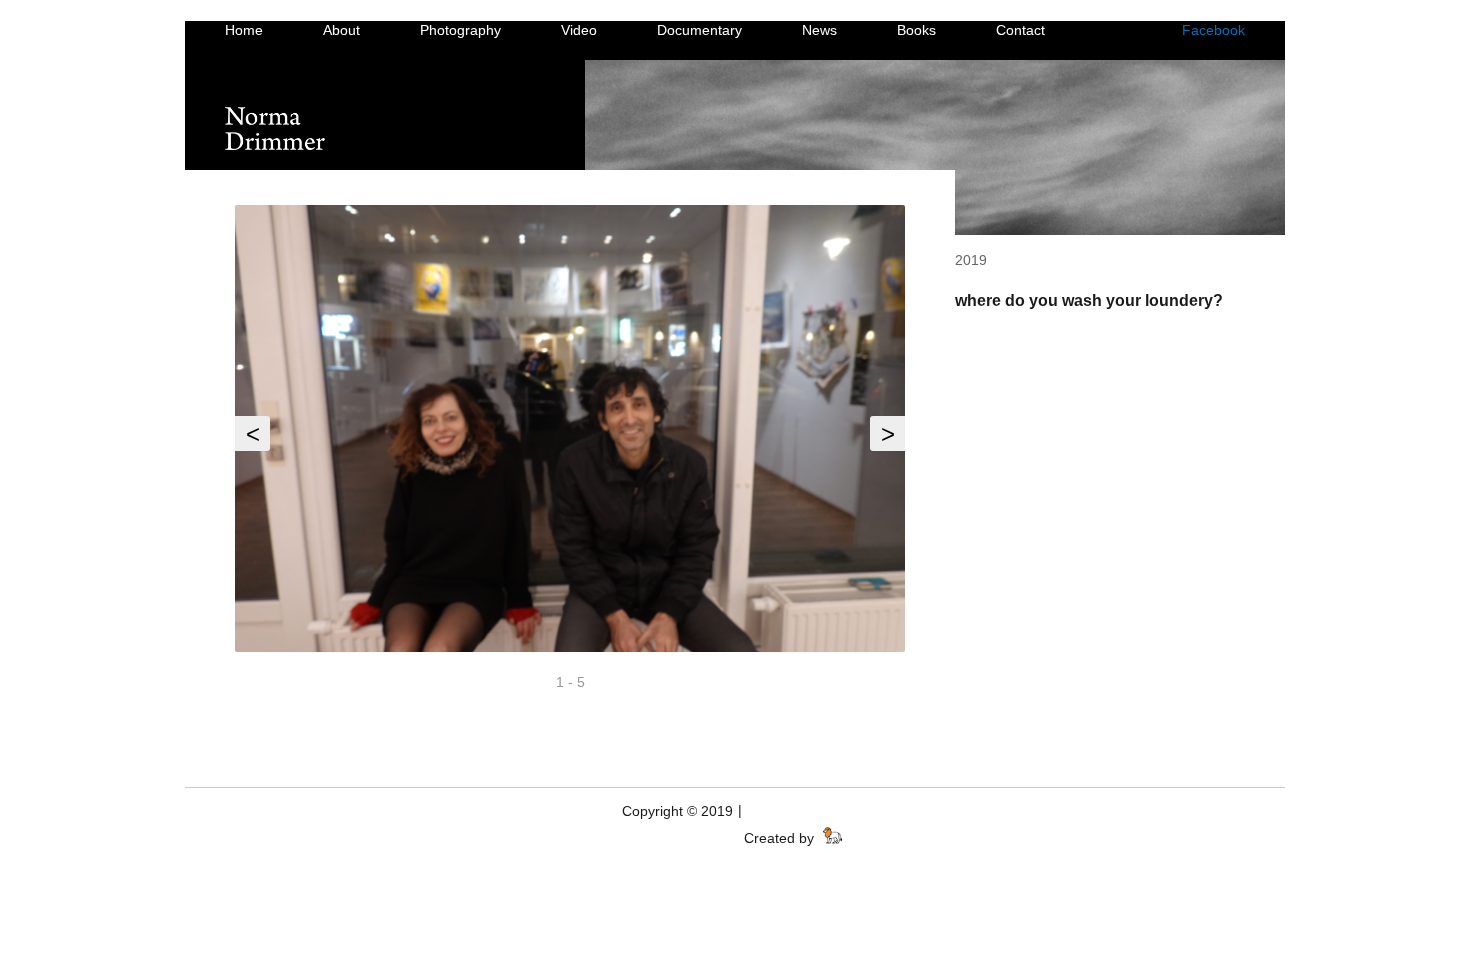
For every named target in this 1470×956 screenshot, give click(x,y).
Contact (1020, 30)
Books (916, 30)
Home (244, 30)
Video (579, 30)
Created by (781, 838)
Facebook (1213, 30)
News (819, 30)
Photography (460, 30)
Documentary (699, 30)
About (341, 30)
